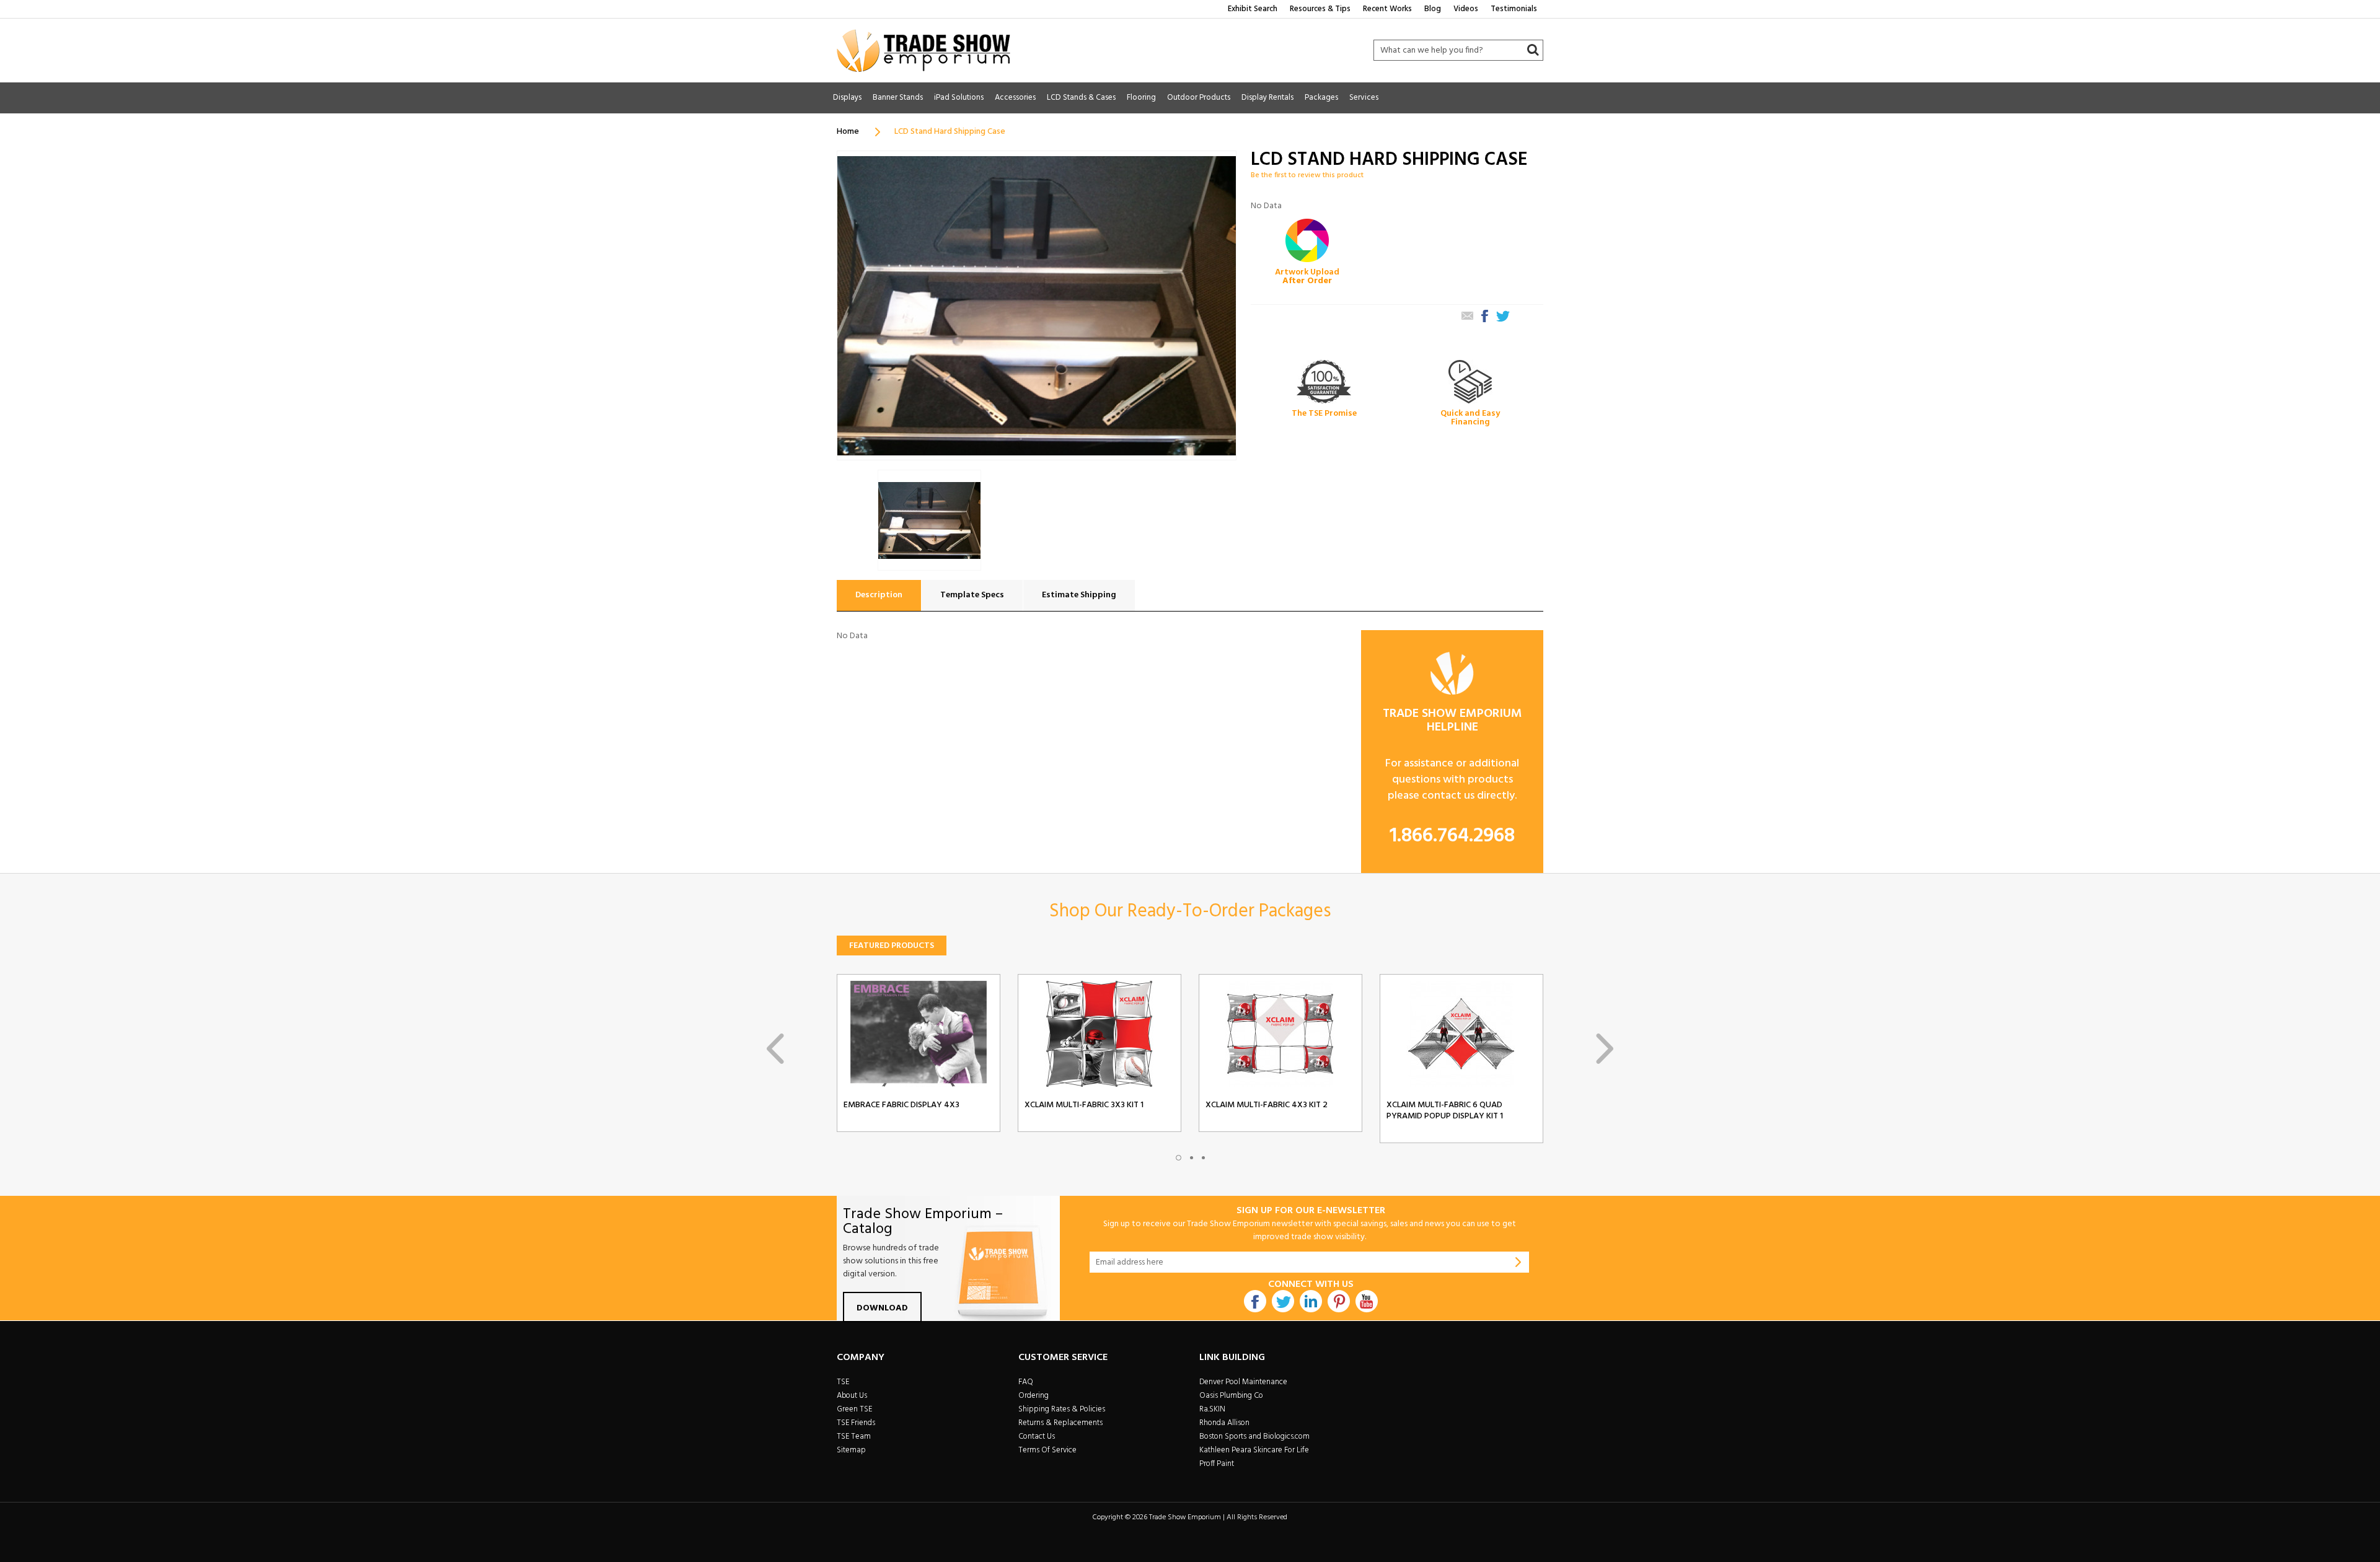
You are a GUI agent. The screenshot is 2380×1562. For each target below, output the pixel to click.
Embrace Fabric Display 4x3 (901, 1105)
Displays (847, 98)
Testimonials (1514, 9)
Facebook (1255, 1301)
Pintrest (1339, 1301)
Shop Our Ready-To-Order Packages (1190, 911)
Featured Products (892, 946)
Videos (1466, 9)
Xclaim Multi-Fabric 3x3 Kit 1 (1084, 1105)
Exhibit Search (1253, 9)
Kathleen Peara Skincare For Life (1254, 1450)
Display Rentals (1267, 98)
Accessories (1015, 98)
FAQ (1026, 1382)
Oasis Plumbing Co (1231, 1396)
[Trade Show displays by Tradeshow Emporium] (923, 50)
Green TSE (854, 1409)
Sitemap (851, 1450)
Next (1605, 1049)
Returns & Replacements (1060, 1423)
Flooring (1141, 98)
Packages (1321, 98)
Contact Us (1037, 1437)
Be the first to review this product (1307, 175)
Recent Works (1387, 9)
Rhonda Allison (1224, 1423)
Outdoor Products (1199, 98)
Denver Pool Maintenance (1243, 1382)
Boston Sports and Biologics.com (1254, 1437)
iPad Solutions (959, 98)
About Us (852, 1396)
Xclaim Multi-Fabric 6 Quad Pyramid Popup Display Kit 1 (1445, 1111)
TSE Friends (856, 1423)
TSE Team (854, 1437)
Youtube (1367, 1301)
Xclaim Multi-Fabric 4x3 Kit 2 (1267, 1105)
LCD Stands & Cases (1081, 98)
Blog (1433, 9)
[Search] (1533, 50)
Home (848, 132)
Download (882, 1308)
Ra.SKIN (1212, 1409)
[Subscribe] (1518, 1262)
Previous (775, 1049)
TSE (843, 1382)
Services (1364, 98)
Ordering (1034, 1396)
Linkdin (1311, 1301)
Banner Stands (898, 98)
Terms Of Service (1047, 1450)
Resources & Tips (1320, 9)
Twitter (1283, 1301)
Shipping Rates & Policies (1062, 1409)
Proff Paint (1217, 1464)
